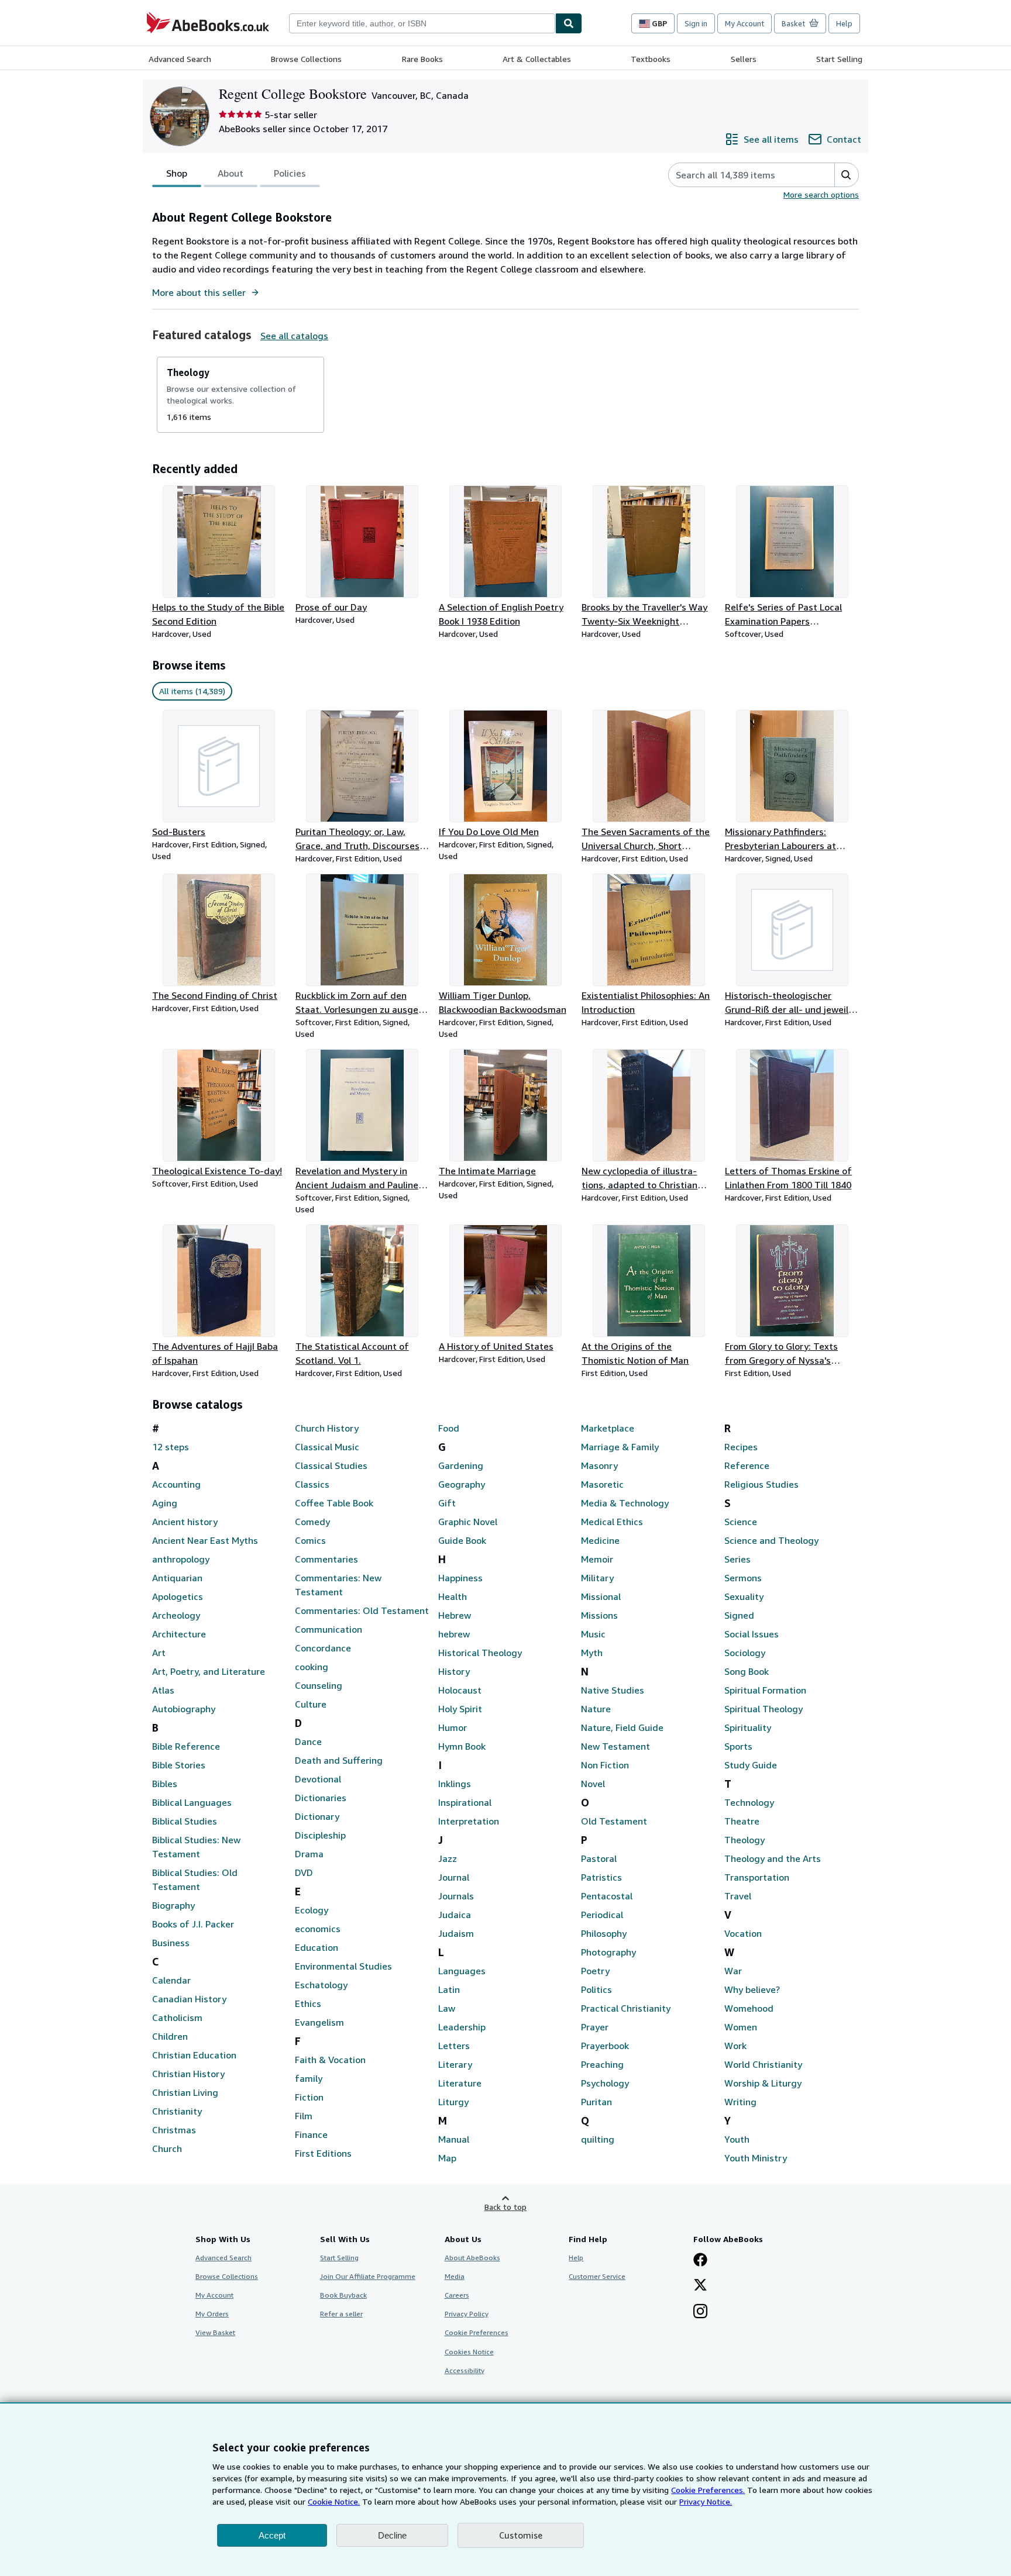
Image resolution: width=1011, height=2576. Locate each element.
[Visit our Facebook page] (700, 2261)
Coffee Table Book (334, 1503)
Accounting (176, 1484)
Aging (165, 1503)
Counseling (319, 1685)
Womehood (749, 2008)
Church (167, 2149)
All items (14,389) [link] (192, 691)
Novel (593, 1784)
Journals (456, 1896)
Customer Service (597, 2276)
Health (453, 1596)
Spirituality (748, 1727)
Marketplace (608, 1428)
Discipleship (320, 1835)
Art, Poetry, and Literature (209, 1671)
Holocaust (460, 1690)
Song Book (747, 1671)
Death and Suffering (339, 1760)
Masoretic (602, 1484)
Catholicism (177, 2018)
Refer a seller (341, 2314)
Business (171, 1943)
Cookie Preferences (477, 2332)
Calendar (171, 1980)
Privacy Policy (467, 2314)
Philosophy (604, 1933)
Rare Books (422, 59)
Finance (311, 2134)
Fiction (309, 2097)
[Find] (569, 23)
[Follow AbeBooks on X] (700, 2286)
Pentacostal (607, 1896)
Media (455, 2276)
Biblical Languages (192, 1802)
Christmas (174, 2130)
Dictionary (317, 1816)
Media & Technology (625, 1503)
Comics (310, 1540)
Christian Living (185, 2092)
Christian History (188, 2074)
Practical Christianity (626, 2008)
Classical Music (327, 1447)
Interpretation (469, 1821)
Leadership (462, 2027)
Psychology (605, 2083)
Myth (592, 1653)
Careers (457, 2295)
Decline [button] (392, 2535)
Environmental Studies (343, 1966)
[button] (846, 175)
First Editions (323, 2153)
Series (737, 1559)
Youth (737, 2139)
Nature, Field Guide (622, 1727)
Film (304, 2116)
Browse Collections (306, 59)
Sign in (696, 23)
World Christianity (763, 2064)
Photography (608, 1952)
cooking (312, 1667)
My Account (745, 23)
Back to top (505, 2207)
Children (170, 2036)
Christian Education (194, 2055)
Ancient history (185, 1522)
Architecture (179, 1634)
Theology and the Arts (773, 1858)
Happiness (460, 1578)
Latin (449, 1989)
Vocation (743, 1933)
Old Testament (614, 1821)
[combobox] (422, 23)
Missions (599, 1615)
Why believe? (752, 1989)
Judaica (455, 1915)
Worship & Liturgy (763, 2083)
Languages (462, 1971)
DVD (304, 1872)
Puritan (596, 2102)
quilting (598, 2139)
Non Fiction (605, 1765)
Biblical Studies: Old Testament (195, 1880)
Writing (740, 2102)
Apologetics (178, 1596)
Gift (447, 1503)
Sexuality (744, 1596)
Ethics (308, 2003)
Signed (739, 1615)
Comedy (312, 1522)
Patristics (601, 1877)
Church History (327, 1428)
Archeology (176, 1615)
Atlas (163, 1690)
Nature (596, 1709)
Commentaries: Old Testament (362, 1611)
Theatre (742, 1821)
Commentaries (326, 1559)
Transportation (757, 1877)
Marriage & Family (620, 1447)
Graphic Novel (468, 1522)
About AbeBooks (472, 2258)
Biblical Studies (185, 1821)
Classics (312, 1484)
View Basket (215, 2332)
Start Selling (839, 59)
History (454, 1671)
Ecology (312, 1910)
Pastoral (599, 1858)
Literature (460, 2083)
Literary (455, 2064)
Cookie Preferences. (708, 2490)
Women (741, 2027)
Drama (309, 1854)
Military (597, 1578)
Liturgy (453, 2102)
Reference (747, 1465)
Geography (462, 1484)
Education (317, 1947)
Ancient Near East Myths (205, 1540)
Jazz (448, 1858)
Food (449, 1428)
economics (318, 1929)
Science (741, 1522)
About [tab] (231, 173)
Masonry (599, 1465)
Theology (745, 1840)
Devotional (318, 1779)
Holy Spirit (460, 1709)
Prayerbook (605, 2046)
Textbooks (651, 59)
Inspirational (465, 1802)
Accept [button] (272, 2535)
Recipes (741, 1447)
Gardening (461, 1465)
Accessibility (465, 2370)
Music (593, 1634)
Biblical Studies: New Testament (196, 1847)
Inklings (455, 1784)
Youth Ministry (756, 2158)
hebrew (454, 1634)
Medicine (600, 1540)
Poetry (595, 1971)
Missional (601, 1596)
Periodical (602, 1915)
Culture (311, 1704)
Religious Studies (761, 1484)
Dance (308, 1742)
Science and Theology (771, 1540)
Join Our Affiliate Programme (368, 2276)
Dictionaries (321, 1798)
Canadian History (189, 1999)
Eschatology (321, 1985)
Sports (738, 1746)
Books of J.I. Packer (193, 1924)
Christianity (177, 2111)
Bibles (165, 1784)
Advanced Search (180, 59)
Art (159, 1653)
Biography (173, 1905)
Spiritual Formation (765, 1690)
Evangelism (319, 2022)
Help (844, 23)
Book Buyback (343, 2295)
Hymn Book (462, 1746)
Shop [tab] (177, 173)
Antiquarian (177, 1578)
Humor (453, 1727)
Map (447, 2158)
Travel (738, 1896)
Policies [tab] (290, 173)
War (733, 1971)
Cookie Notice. (334, 2501)
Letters (454, 2046)
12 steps (171, 1447)
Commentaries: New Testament (338, 1585)
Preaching (602, 2064)
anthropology (181, 1559)
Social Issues (752, 1634)
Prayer (595, 2027)
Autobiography (184, 1709)
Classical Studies (331, 1465)
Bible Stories (179, 1765)
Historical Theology (480, 1653)
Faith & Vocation (330, 2060)
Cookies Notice (469, 2352)
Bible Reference (186, 1746)
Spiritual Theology (764, 1709)
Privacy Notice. (706, 2501)
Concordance (323, 1648)
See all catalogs (294, 336)
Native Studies (613, 1690)
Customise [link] (521, 2535)
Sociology (745, 1653)
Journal (454, 1877)
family (309, 2078)
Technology (749, 1802)
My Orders (212, 2314)
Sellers (744, 59)
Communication (329, 1629)
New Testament (615, 1746)
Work (735, 2046)
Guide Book (462, 1540)
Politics (596, 1989)
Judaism (456, 1933)
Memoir (597, 1559)
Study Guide (751, 1765)
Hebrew (455, 1615)
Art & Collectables (537, 59)
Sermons (743, 1578)
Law (447, 2008)
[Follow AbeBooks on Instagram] (700, 2312)
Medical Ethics (612, 1522)
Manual (454, 2139)
